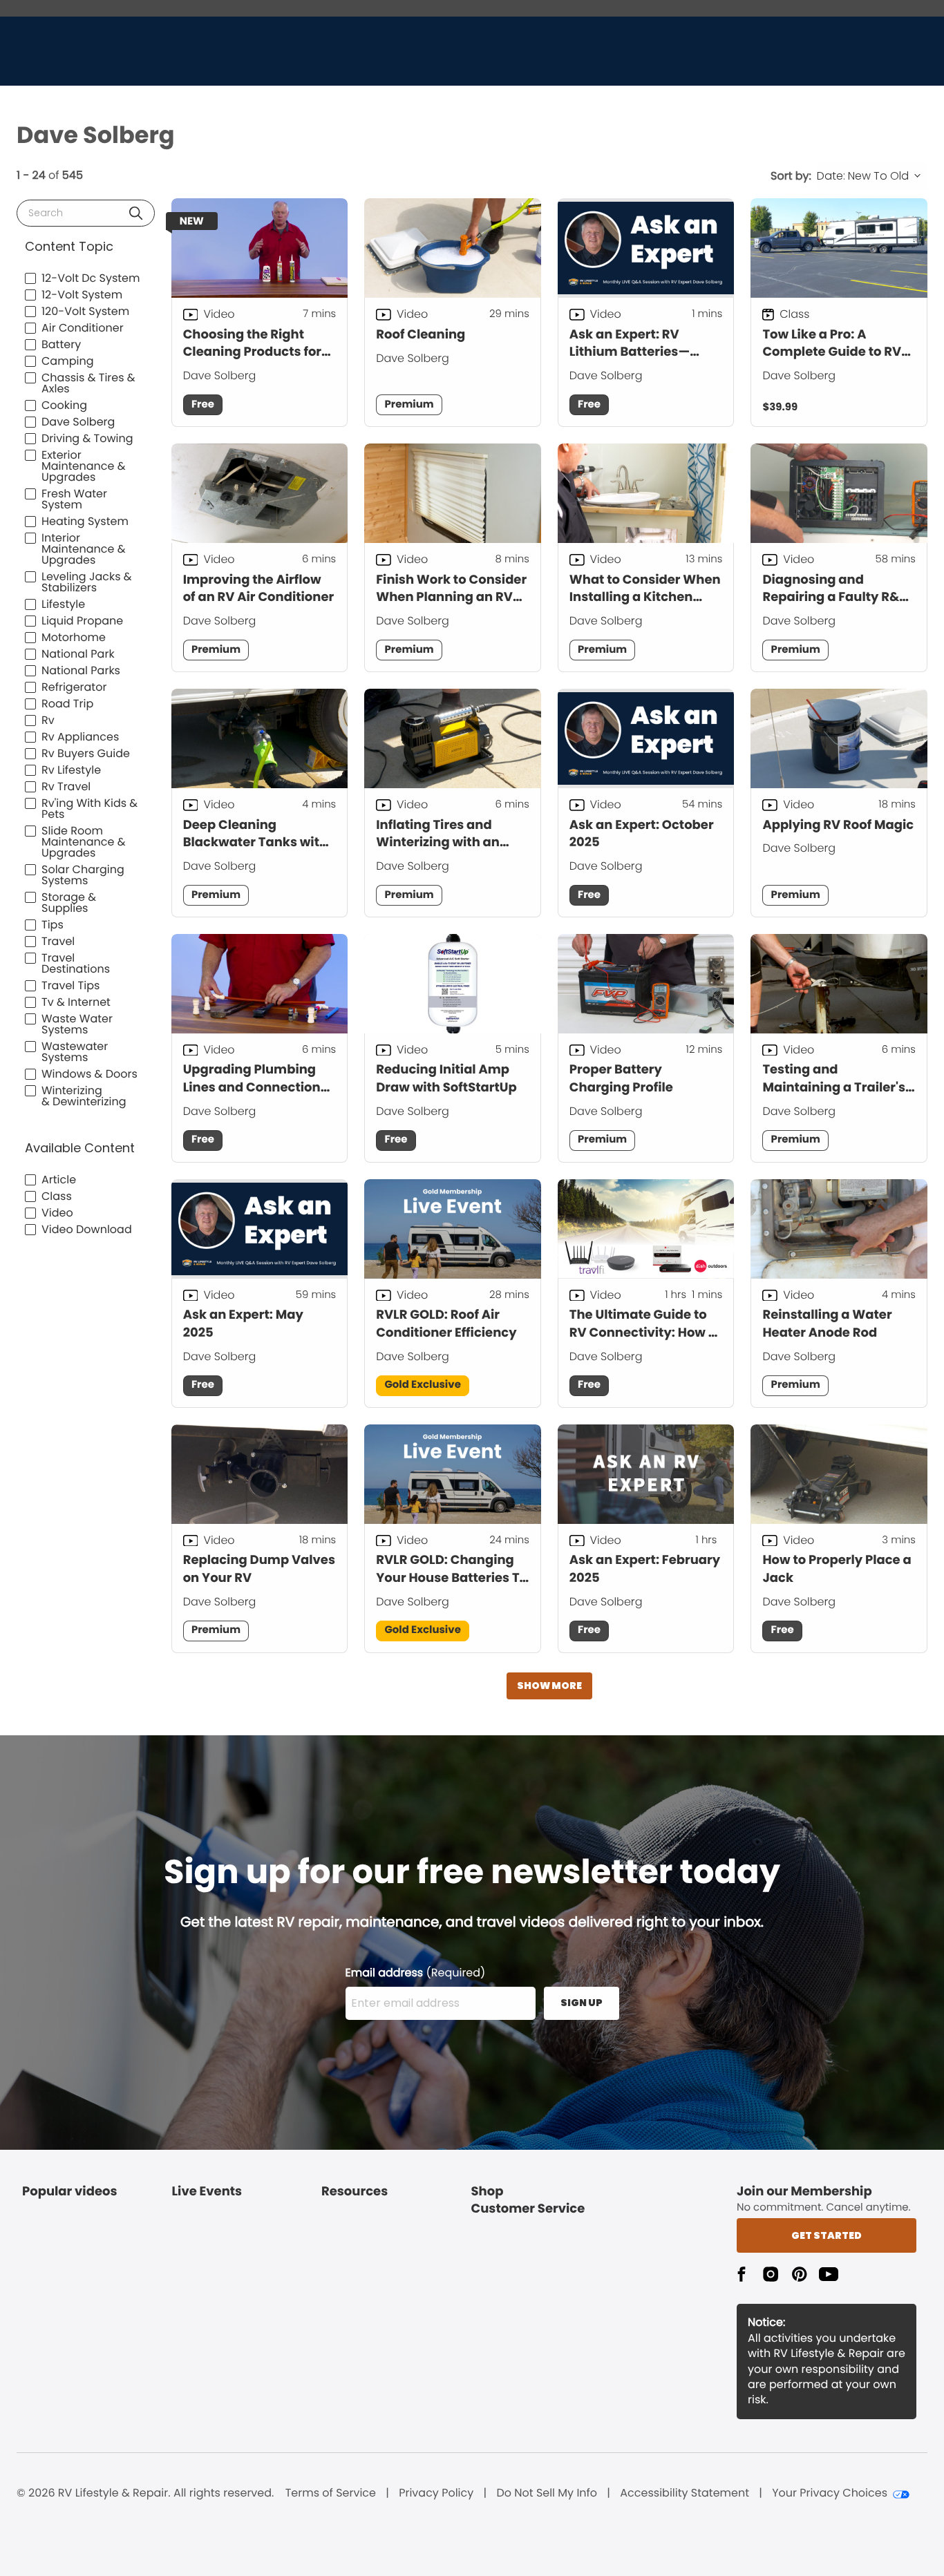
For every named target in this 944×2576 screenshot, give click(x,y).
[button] (136, 213)
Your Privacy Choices (830, 2493)
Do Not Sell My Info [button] (547, 2493)
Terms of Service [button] (331, 2493)
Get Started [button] (827, 2235)
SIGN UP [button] (582, 2003)
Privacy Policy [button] (436, 2493)
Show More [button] (549, 1686)
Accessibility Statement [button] (685, 2493)
